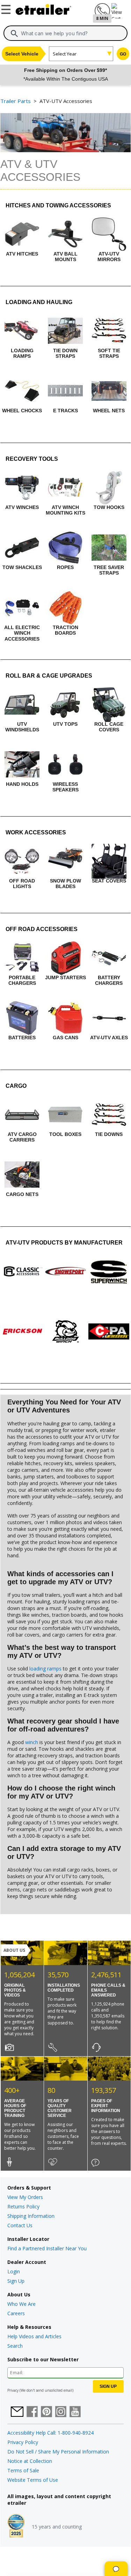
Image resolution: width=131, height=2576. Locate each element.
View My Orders (25, 2197)
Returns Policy (23, 2206)
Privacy (13, 2390)
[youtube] (75, 2412)
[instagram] (61, 2412)
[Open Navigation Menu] (7, 8)
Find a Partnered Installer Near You (47, 2248)
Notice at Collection (30, 2461)
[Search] (14, 34)
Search (15, 2346)
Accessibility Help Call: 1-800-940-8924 (50, 2433)
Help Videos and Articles (34, 2336)
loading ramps (45, 1669)
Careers (16, 2313)
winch (32, 1742)
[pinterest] (46, 2412)
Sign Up (16, 2281)
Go (123, 54)
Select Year (65, 54)
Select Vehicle (22, 54)
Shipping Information (31, 2216)
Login (14, 2271)
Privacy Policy (23, 2442)
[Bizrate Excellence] (16, 2526)
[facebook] (32, 2412)
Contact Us (20, 2225)
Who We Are (21, 2304)
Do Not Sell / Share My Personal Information (58, 2452)
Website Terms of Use (33, 2480)
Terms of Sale (23, 2470)
